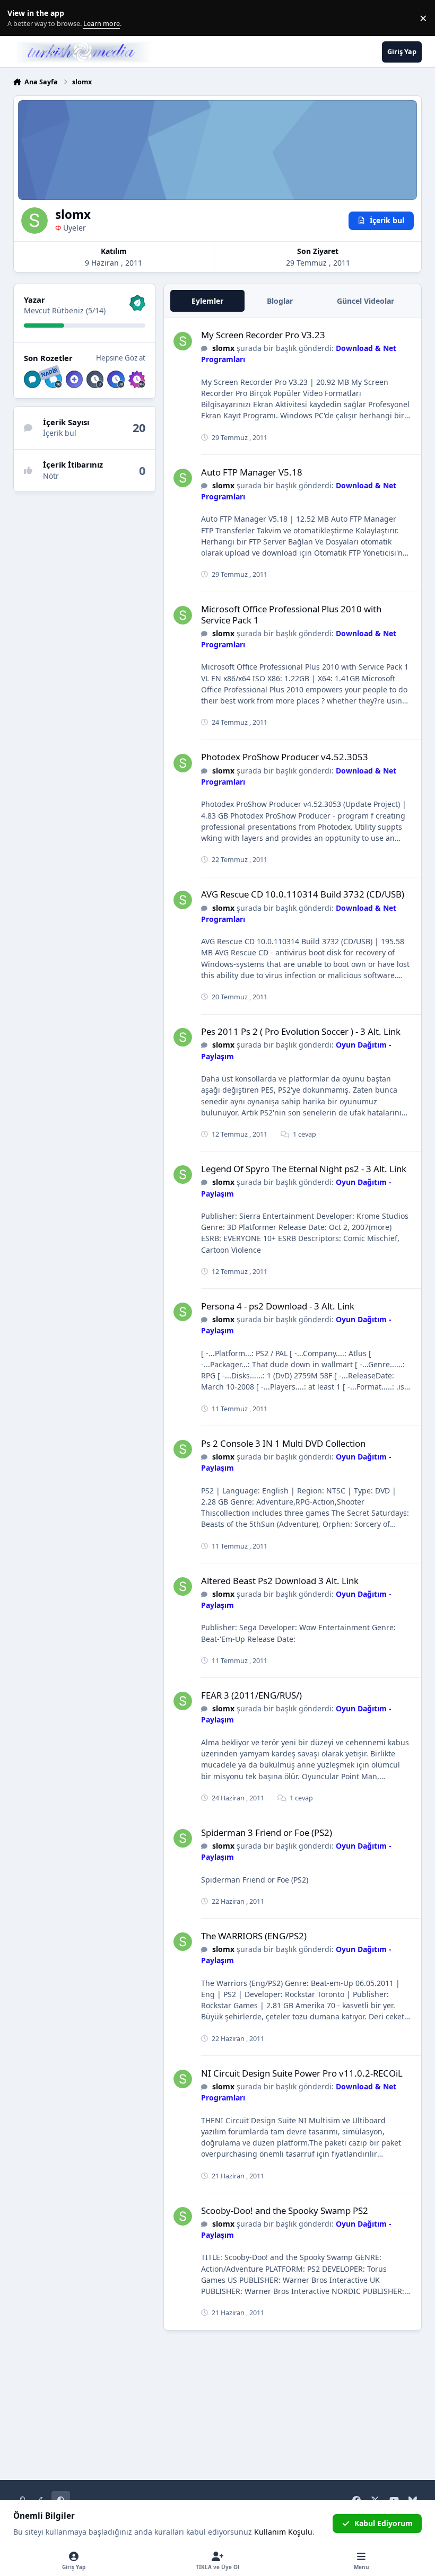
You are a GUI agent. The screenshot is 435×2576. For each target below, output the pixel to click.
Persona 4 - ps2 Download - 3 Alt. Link (278, 1306)
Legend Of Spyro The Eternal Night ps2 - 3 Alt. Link (304, 1169)
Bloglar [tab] (280, 301)
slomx (223, 348)
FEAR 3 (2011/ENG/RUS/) (251, 1695)
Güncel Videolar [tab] (366, 301)
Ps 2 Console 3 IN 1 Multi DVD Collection (283, 1443)
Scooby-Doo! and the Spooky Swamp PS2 (285, 2210)
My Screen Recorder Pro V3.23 (263, 335)
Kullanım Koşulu (283, 2532)
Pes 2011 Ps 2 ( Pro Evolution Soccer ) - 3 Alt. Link (301, 1031)
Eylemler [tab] (207, 301)
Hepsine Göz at (121, 358)
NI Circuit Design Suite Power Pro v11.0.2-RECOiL (302, 2073)
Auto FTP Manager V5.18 (252, 472)
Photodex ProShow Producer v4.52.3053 (285, 757)
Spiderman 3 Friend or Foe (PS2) (267, 1832)
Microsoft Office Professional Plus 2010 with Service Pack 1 (291, 614)
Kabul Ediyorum (384, 2523)
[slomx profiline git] (183, 341)
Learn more (20, 18)
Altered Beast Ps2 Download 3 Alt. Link (280, 1581)
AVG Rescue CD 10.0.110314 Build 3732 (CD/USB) (303, 894)
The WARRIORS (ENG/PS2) (254, 1936)
